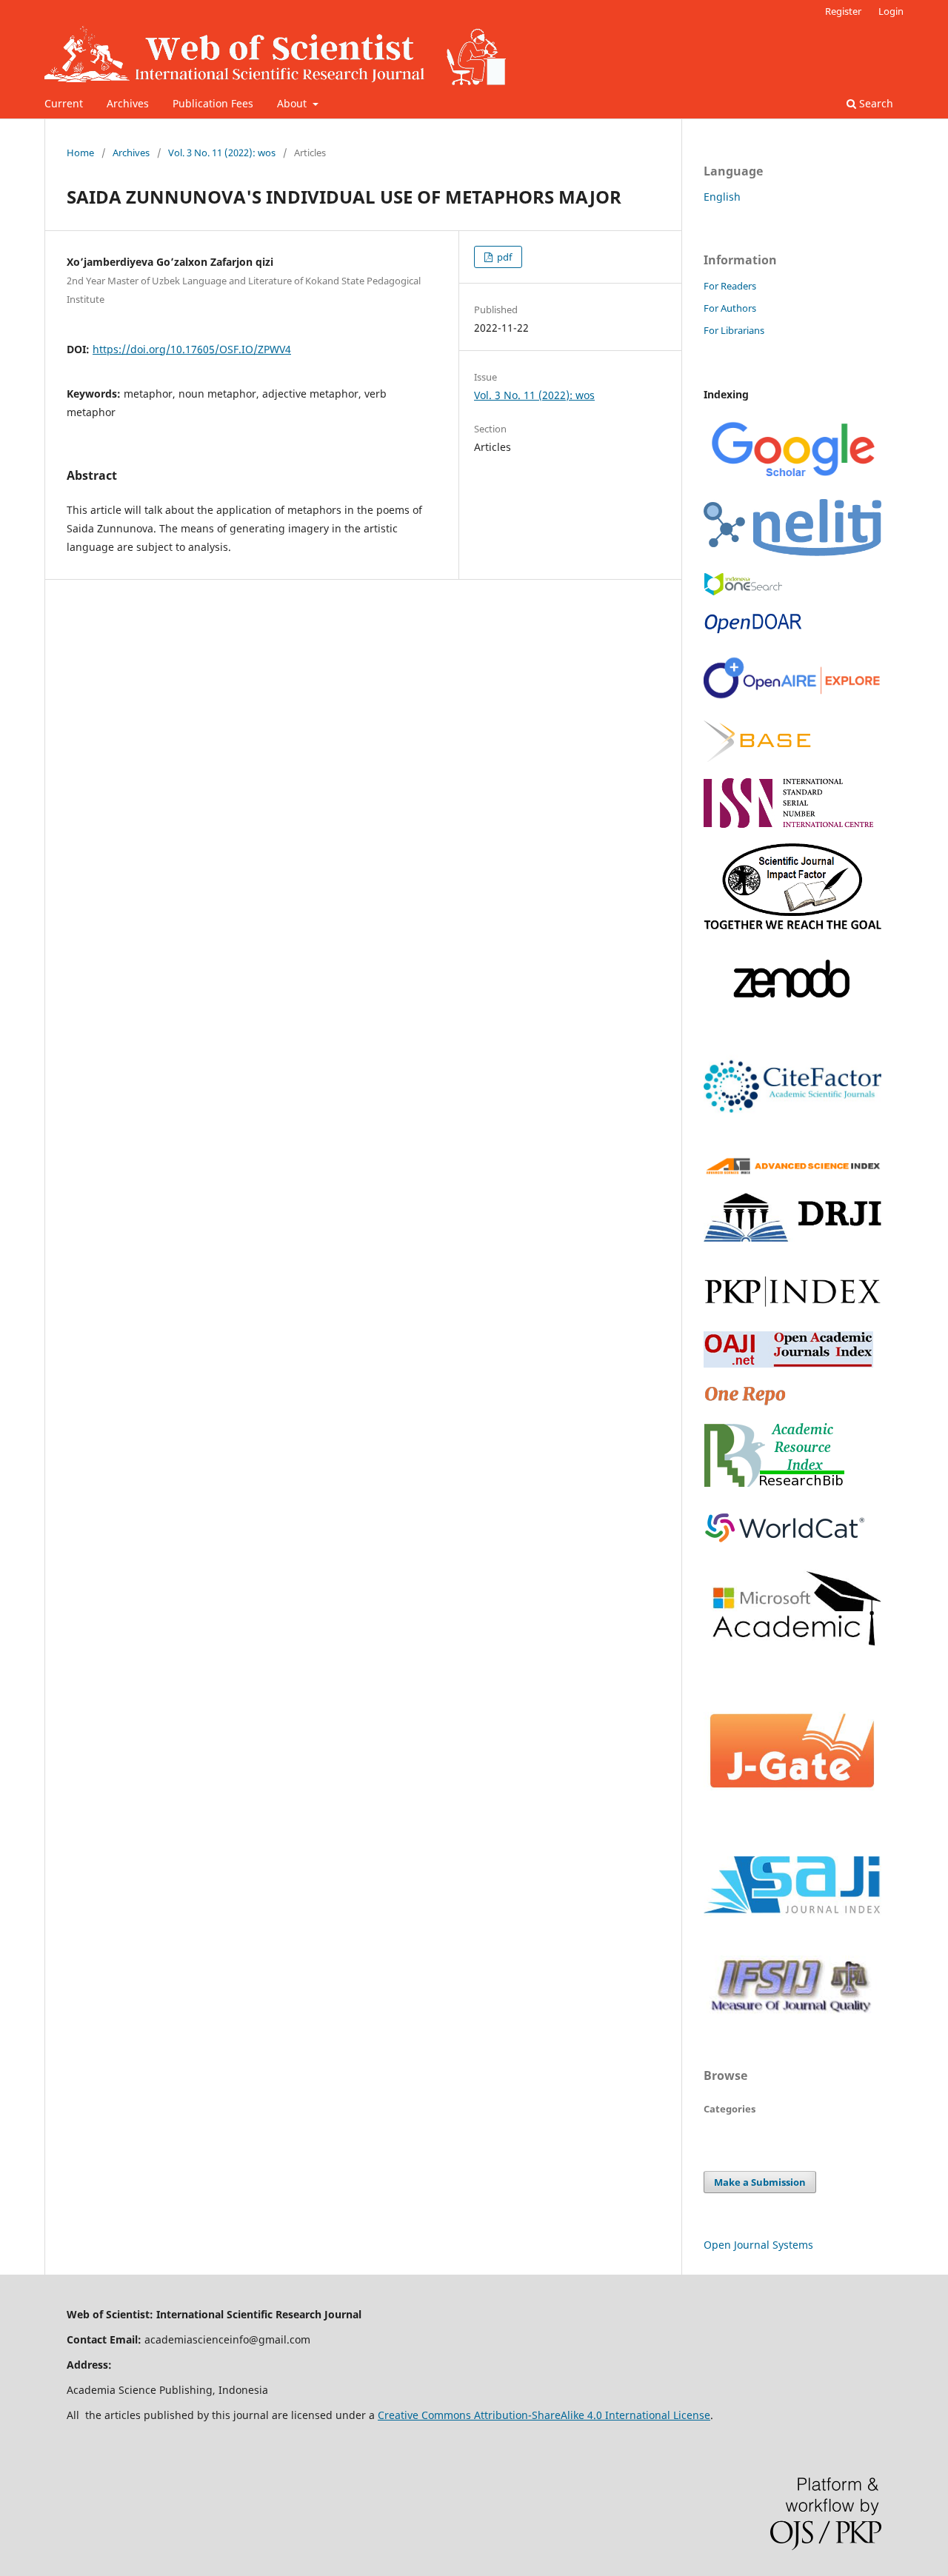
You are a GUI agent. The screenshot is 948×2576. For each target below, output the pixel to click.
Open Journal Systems (758, 2245)
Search (875, 103)
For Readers (730, 286)
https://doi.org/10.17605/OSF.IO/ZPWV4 (192, 349)
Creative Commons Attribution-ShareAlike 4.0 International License (544, 2415)
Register (843, 11)
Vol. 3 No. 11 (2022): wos (222, 153)
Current (64, 103)
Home (80, 153)
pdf (503, 257)
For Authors (730, 308)
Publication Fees (213, 103)
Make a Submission (760, 2182)
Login (891, 11)
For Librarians (734, 330)
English (722, 197)
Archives (128, 103)
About (293, 103)
